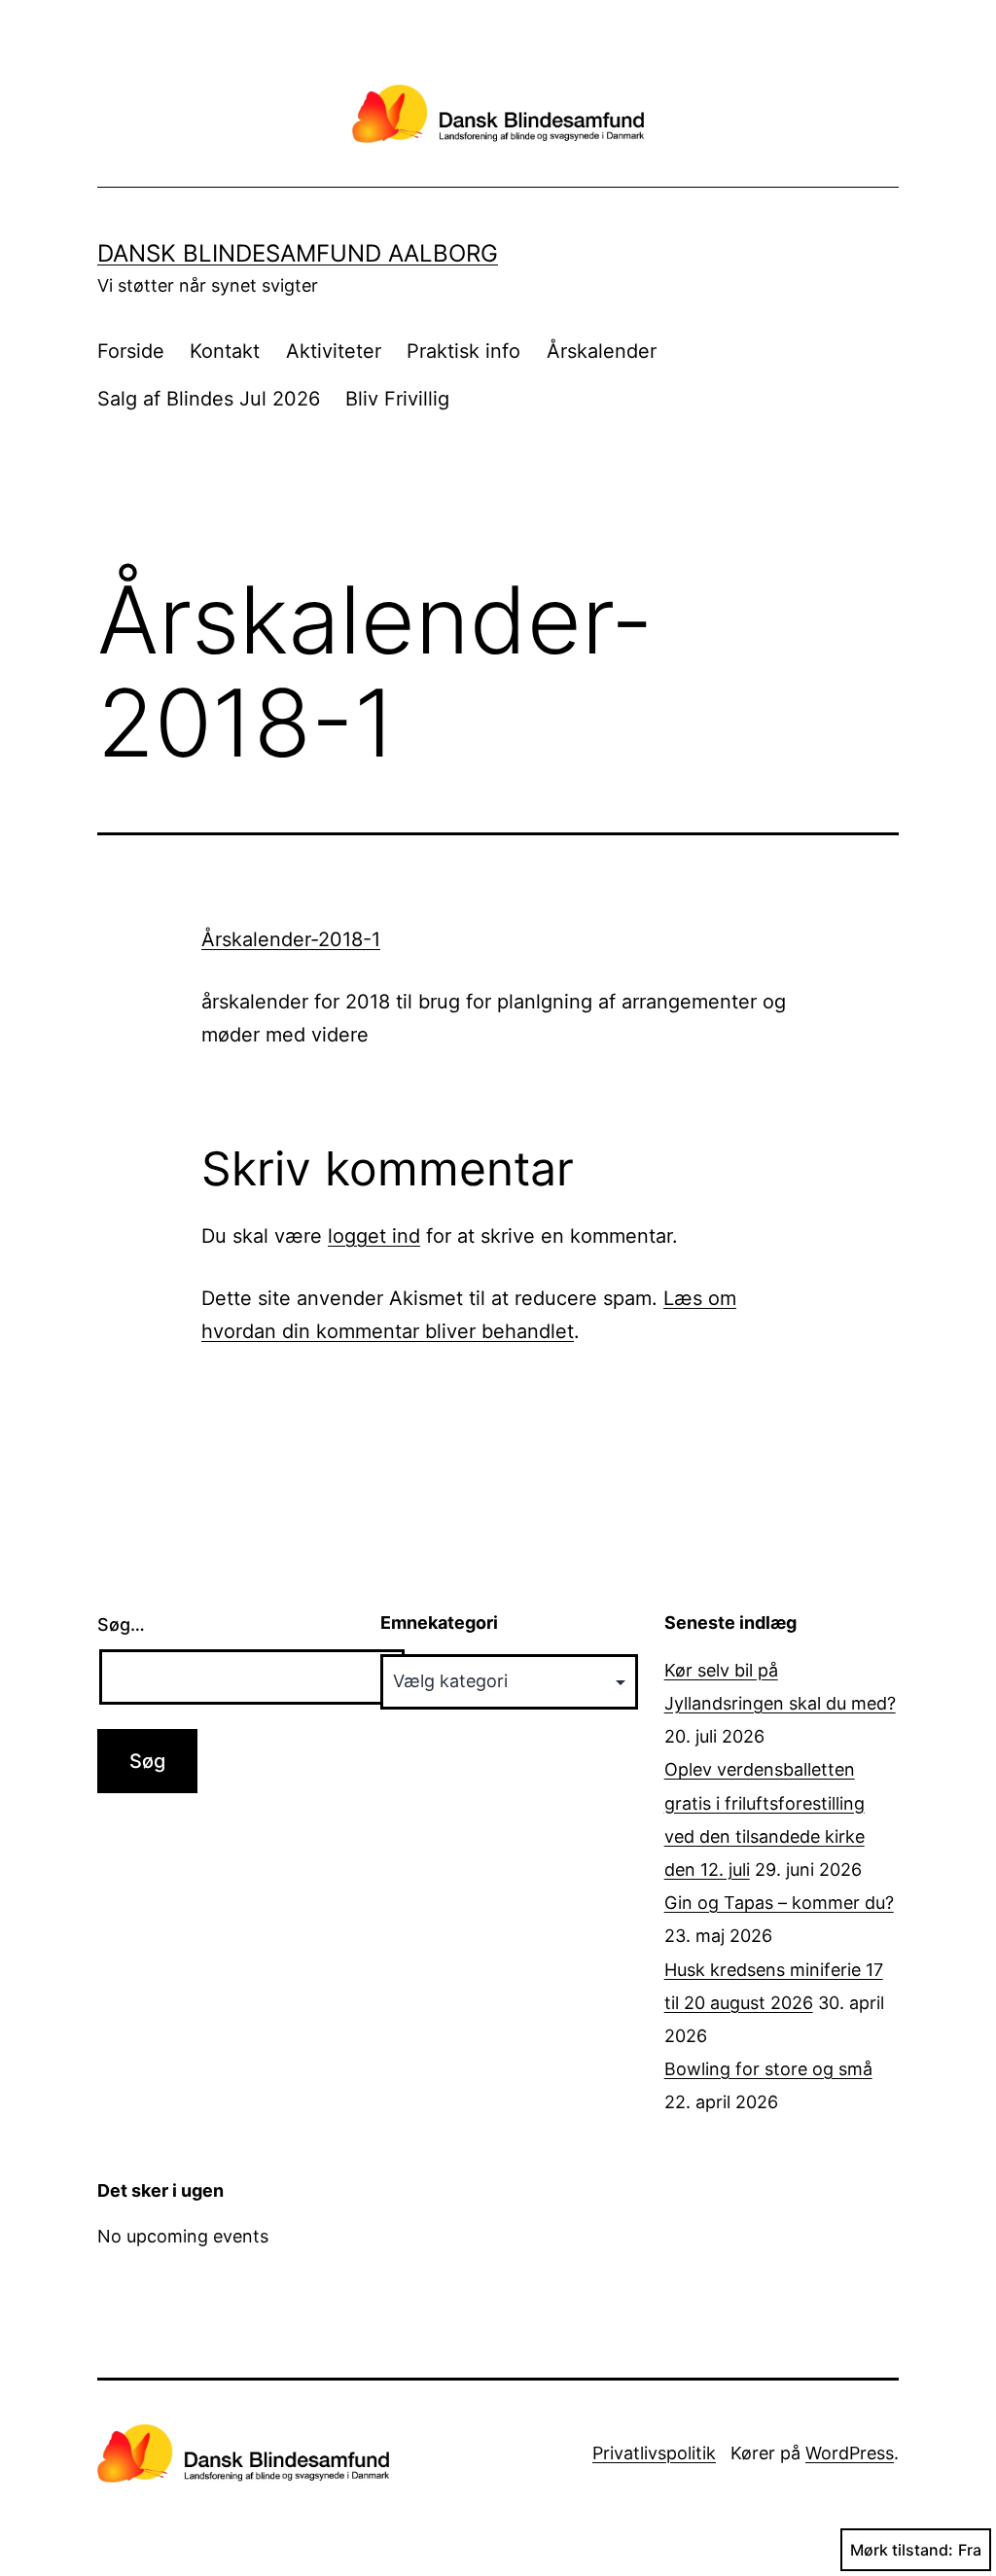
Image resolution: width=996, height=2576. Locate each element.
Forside (131, 351)
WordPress (850, 2453)
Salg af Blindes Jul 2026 (209, 399)
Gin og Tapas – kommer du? (779, 1903)
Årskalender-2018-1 (291, 939)
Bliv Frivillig (397, 399)
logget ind (374, 1236)
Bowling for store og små (768, 2069)
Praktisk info (463, 351)
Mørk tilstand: (902, 2550)
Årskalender (602, 351)
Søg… (121, 1624)
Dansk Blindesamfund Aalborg (298, 253)
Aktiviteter (334, 351)
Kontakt (225, 351)
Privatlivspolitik (654, 2453)
